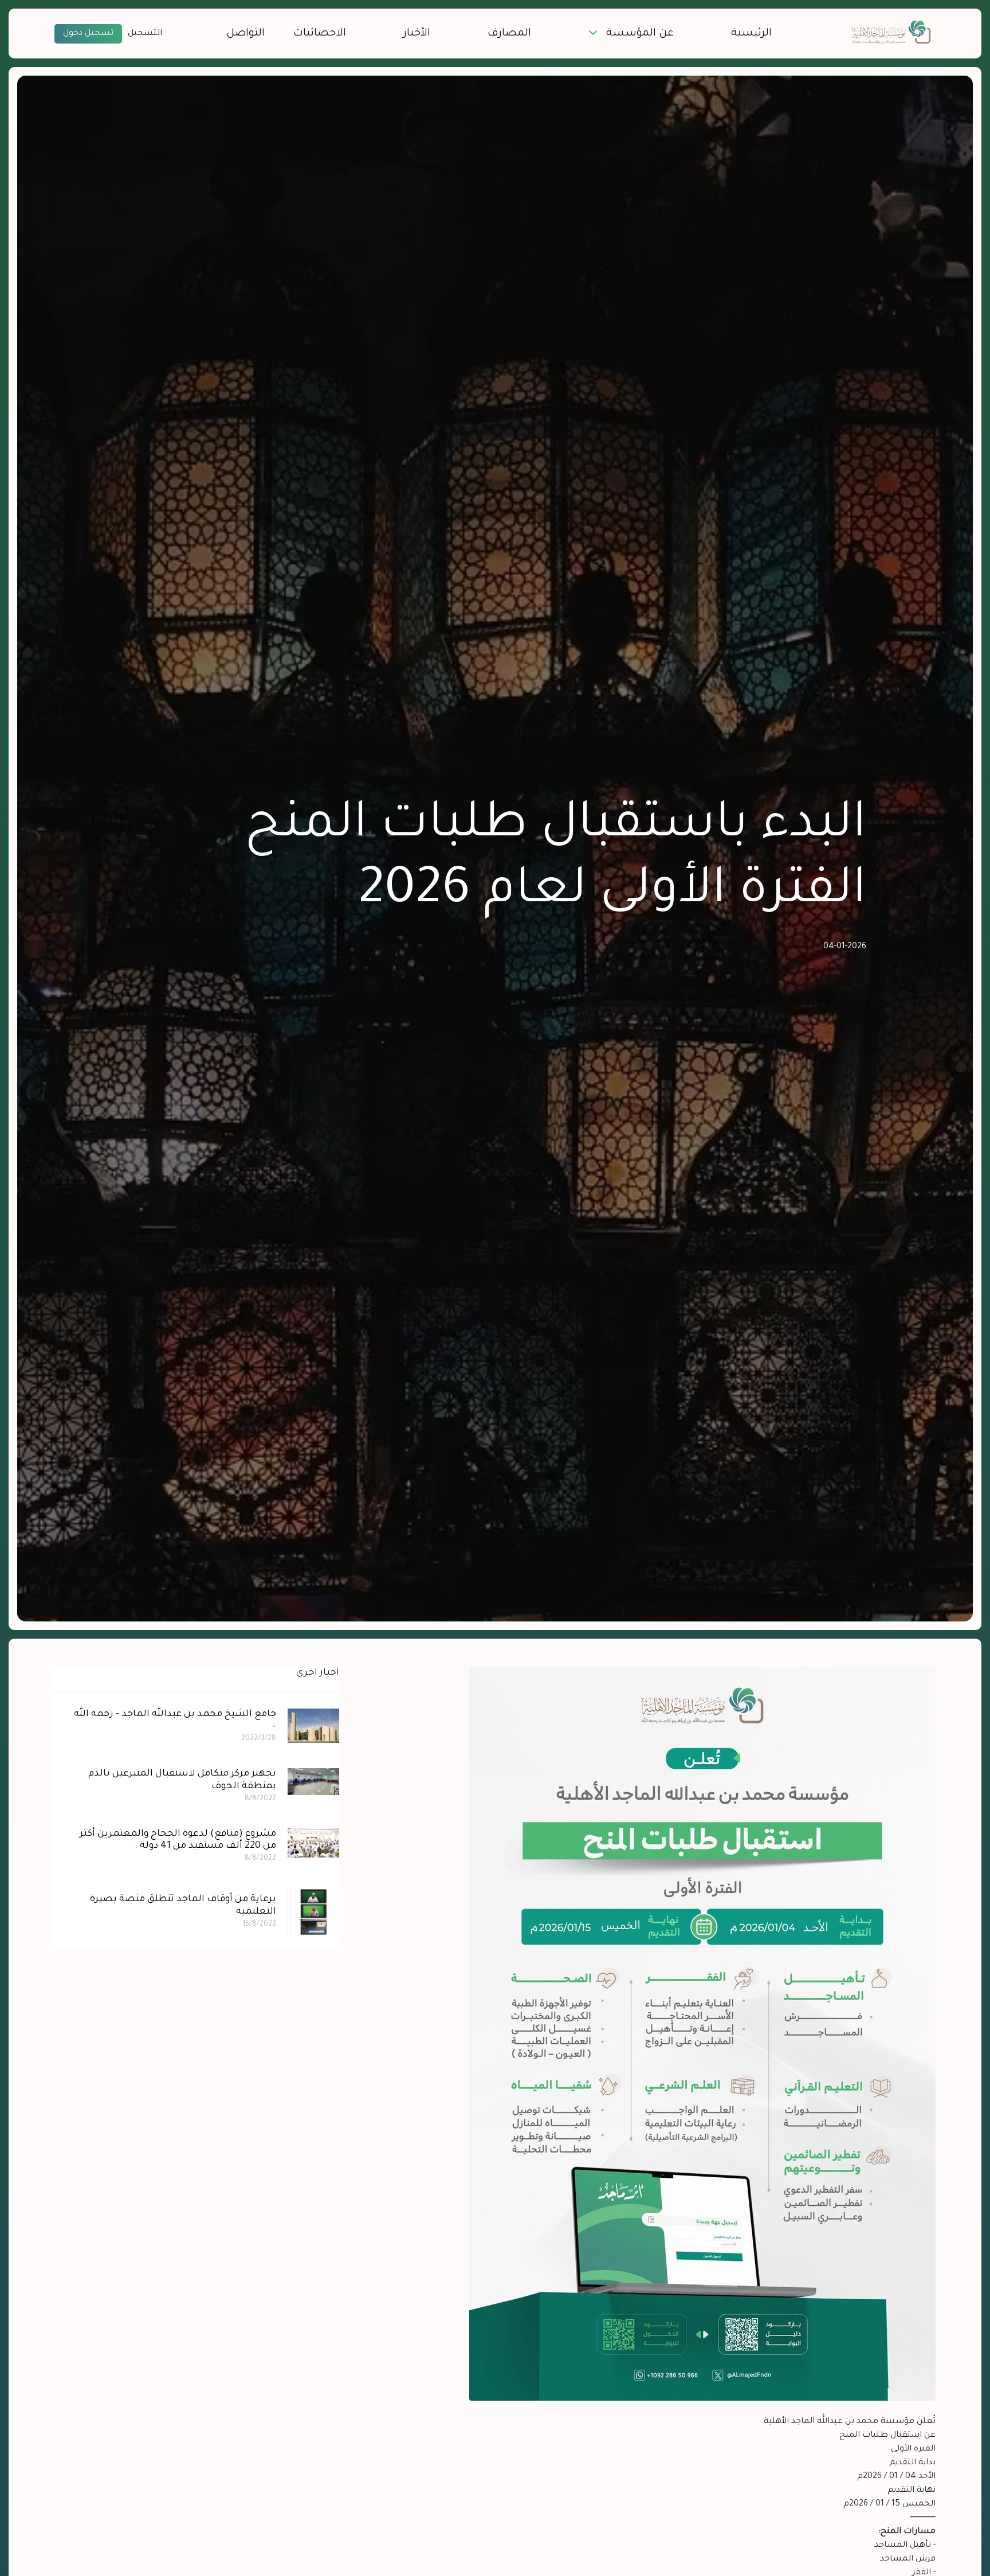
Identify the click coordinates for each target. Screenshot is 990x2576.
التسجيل (145, 34)
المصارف (509, 34)
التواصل (245, 34)
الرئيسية (751, 34)
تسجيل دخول (88, 34)
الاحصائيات (320, 34)
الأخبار (417, 34)
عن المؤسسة (640, 34)
